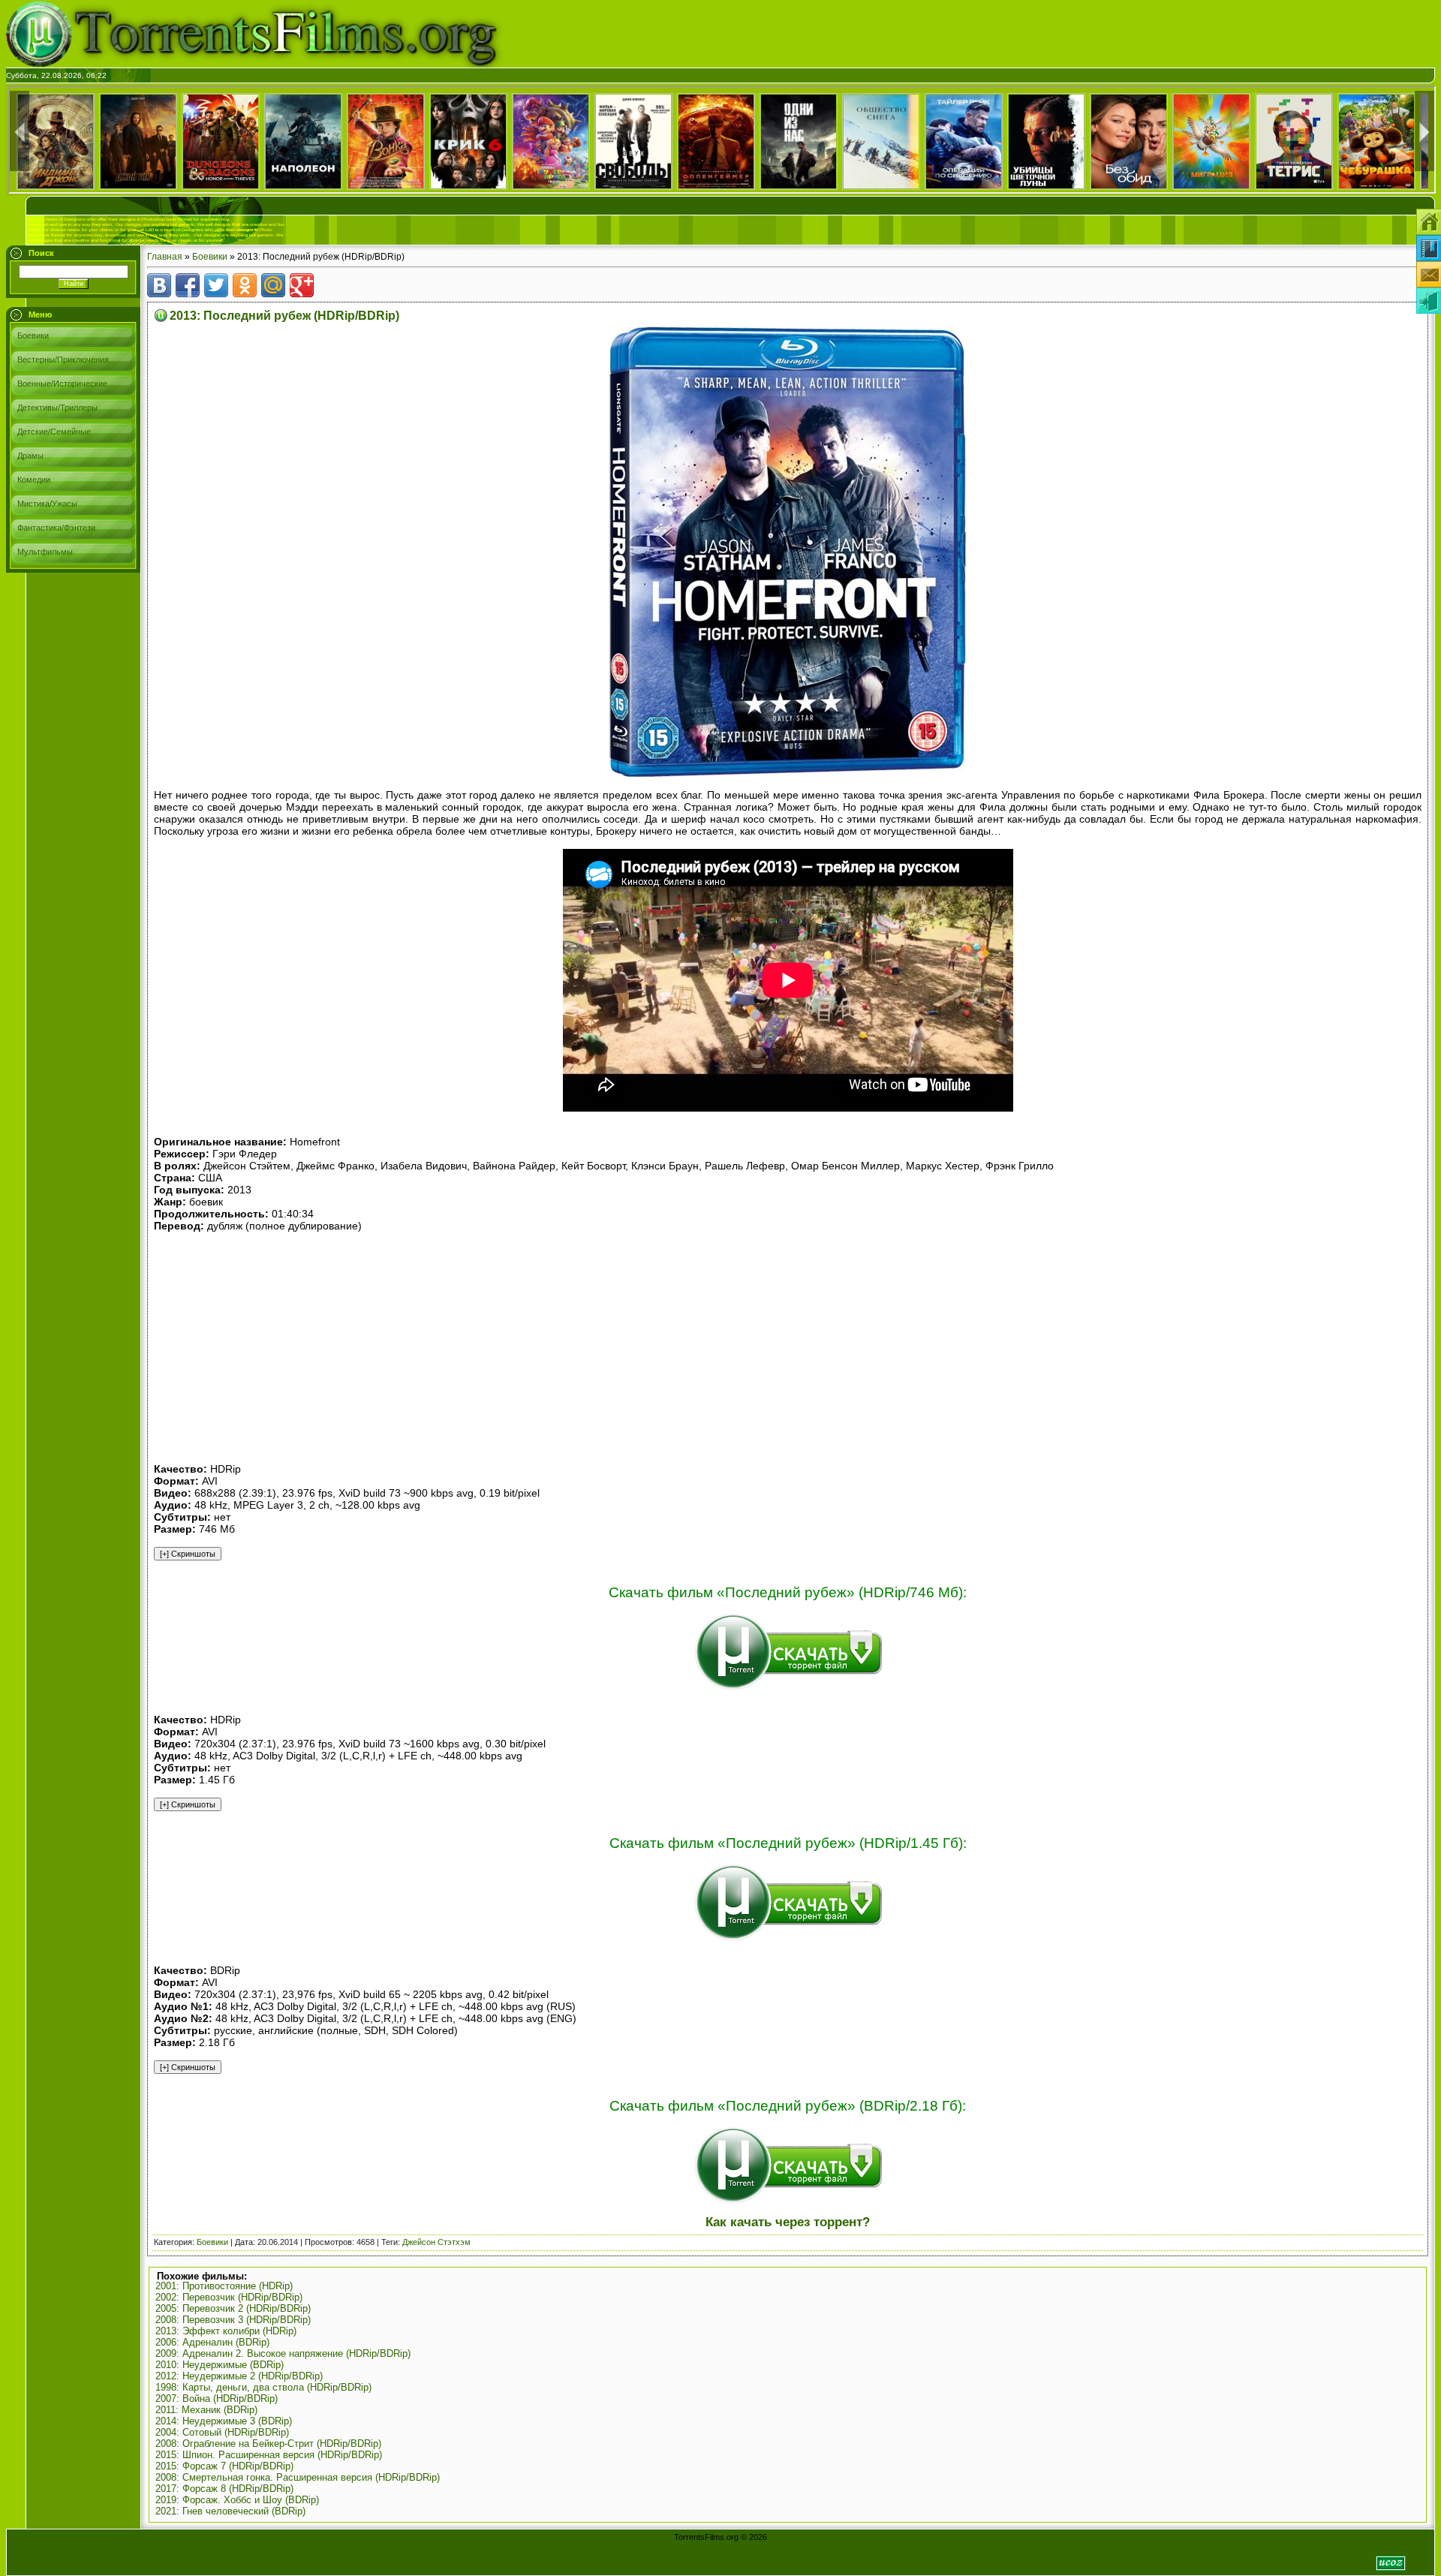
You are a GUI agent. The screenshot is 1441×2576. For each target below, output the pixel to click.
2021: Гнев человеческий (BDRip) (230, 2511)
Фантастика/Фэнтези (56, 528)
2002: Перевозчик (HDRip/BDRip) (229, 2297)
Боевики (33, 336)
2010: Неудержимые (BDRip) (220, 2365)
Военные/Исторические (62, 384)
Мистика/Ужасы (47, 504)
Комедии (34, 480)
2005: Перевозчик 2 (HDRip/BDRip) (233, 2308)
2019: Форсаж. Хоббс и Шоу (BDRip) (237, 2500)
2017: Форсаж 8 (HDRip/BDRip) (224, 2489)
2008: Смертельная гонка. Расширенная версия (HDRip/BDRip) (298, 2477)
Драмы (30, 456)
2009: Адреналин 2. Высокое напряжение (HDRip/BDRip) (283, 2353)
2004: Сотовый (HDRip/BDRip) (222, 2432)
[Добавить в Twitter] (216, 285)
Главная (165, 257)
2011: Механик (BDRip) (206, 2410)
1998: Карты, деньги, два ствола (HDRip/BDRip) (263, 2387)
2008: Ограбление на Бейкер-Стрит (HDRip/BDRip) (268, 2444)
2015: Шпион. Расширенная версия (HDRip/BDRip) (269, 2455)
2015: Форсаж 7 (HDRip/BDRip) (224, 2466)
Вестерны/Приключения (63, 360)
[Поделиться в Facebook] (188, 285)
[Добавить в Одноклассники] (245, 285)
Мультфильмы (45, 552)
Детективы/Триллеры (57, 408)
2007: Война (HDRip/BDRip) (217, 2398)
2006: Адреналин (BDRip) (212, 2342)
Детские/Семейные (54, 432)
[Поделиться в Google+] (302, 285)
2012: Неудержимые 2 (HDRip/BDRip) (239, 2376)
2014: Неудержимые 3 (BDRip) (224, 2421)
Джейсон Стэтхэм (436, 2242)
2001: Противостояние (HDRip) (224, 2286)
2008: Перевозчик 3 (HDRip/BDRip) (233, 2320)
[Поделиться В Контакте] (159, 285)
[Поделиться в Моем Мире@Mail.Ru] (273, 285)
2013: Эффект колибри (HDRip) (226, 2331)
